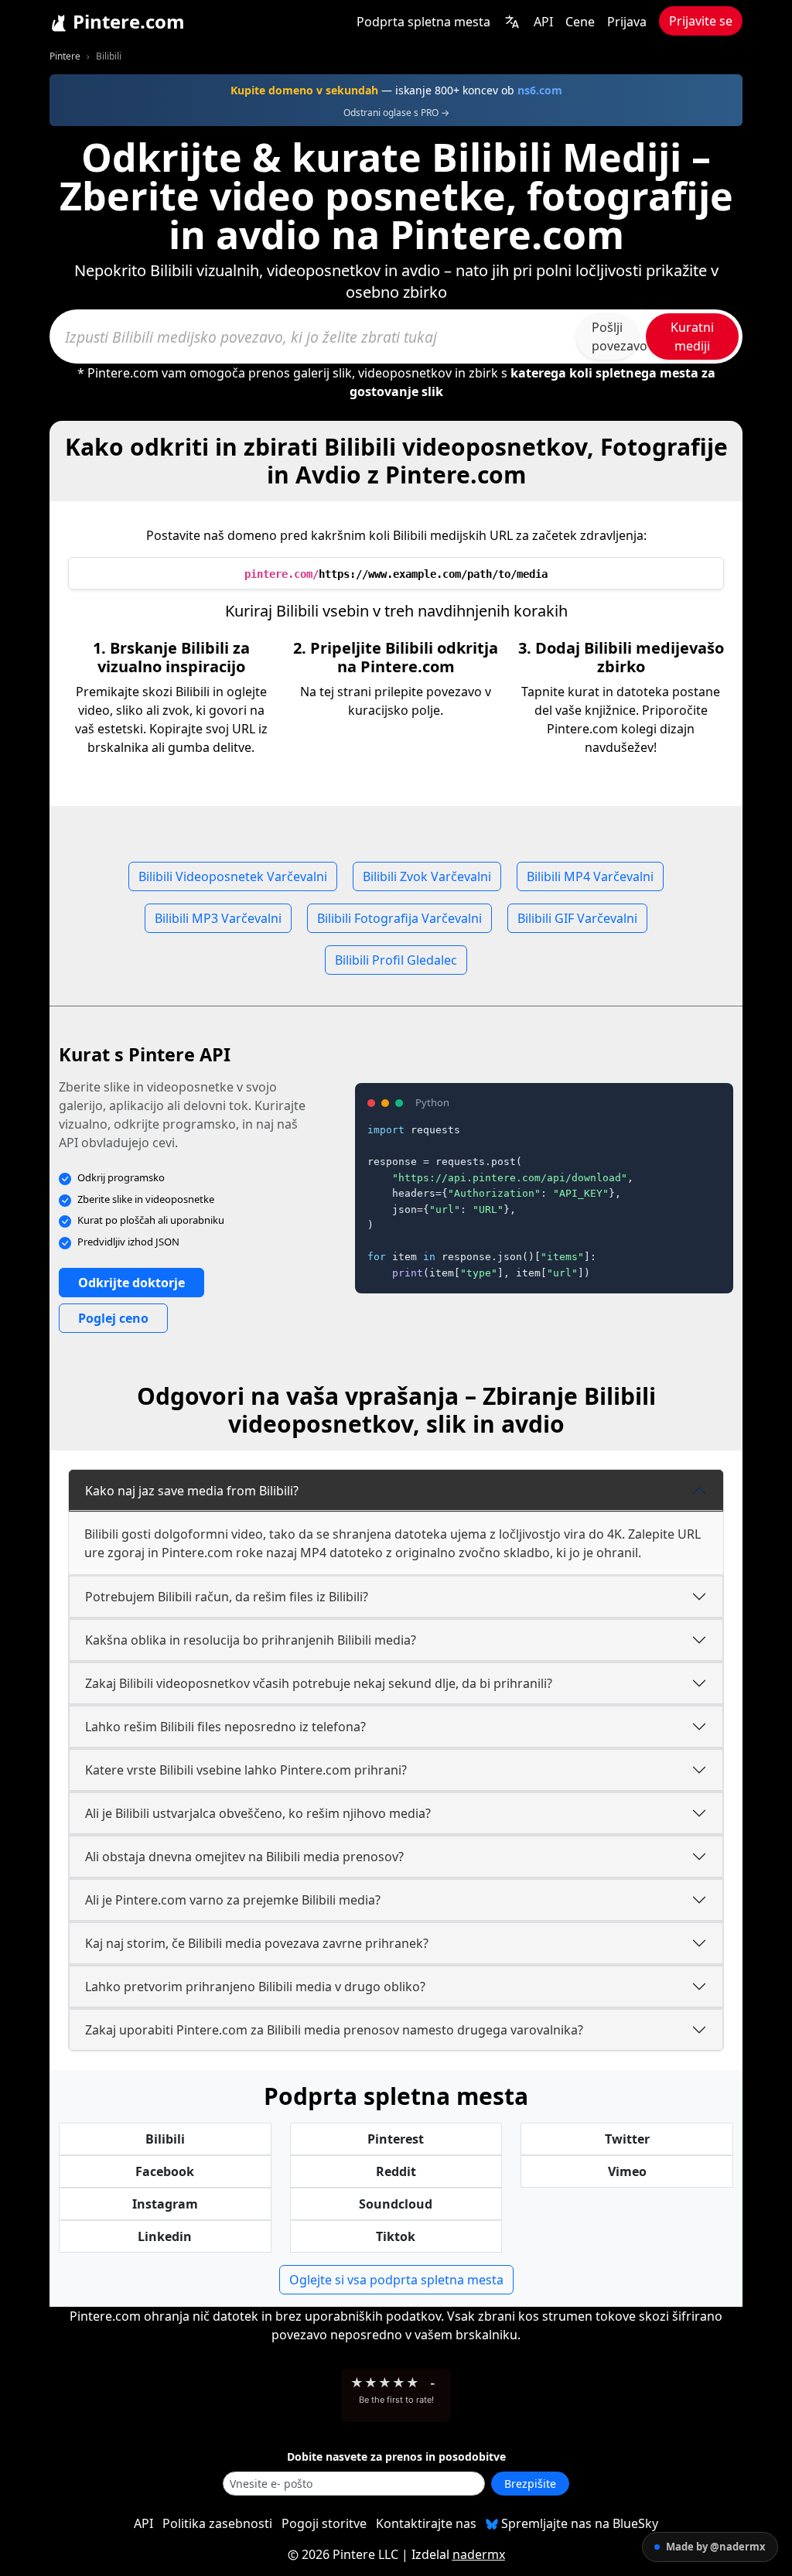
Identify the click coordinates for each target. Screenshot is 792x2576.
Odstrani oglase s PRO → (396, 113)
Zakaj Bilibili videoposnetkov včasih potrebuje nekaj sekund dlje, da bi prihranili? (319, 1683)
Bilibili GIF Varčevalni (577, 918)
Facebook (165, 2171)
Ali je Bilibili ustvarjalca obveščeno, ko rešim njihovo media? (258, 1813)
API (543, 22)
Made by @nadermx (716, 2547)
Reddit (396, 2171)
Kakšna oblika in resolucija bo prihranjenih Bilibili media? (251, 1640)
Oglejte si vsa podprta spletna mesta (396, 2280)
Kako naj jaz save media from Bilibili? (192, 1491)
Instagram (165, 2204)
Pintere (65, 56)
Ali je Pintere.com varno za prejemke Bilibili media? (233, 1900)
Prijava (627, 22)
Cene (580, 22)
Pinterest (396, 2139)
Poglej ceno (113, 1318)
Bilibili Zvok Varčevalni (427, 876)
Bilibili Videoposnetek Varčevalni (233, 876)
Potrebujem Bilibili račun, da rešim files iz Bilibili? (227, 1597)
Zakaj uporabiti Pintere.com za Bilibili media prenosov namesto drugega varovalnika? (334, 2030)
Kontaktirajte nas (426, 2523)
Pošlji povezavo (615, 337)
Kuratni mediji (692, 337)
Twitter (627, 2139)
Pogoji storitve (324, 2523)
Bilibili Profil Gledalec (396, 960)
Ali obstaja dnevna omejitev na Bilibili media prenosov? (244, 1857)
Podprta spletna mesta (423, 22)
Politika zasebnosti (217, 2523)
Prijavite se (701, 21)
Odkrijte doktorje (131, 1283)
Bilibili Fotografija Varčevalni (399, 918)
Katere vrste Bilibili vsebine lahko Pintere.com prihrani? (246, 1770)
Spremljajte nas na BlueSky (578, 2523)
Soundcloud (396, 2204)
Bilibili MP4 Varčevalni (590, 876)
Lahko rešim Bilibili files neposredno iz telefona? (225, 1727)
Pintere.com (126, 21)
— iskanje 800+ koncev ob (396, 90)
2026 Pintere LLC (350, 2554)
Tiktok (396, 2236)
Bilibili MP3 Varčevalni (218, 918)
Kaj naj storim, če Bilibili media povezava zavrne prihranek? (257, 1943)
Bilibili (165, 2139)
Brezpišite (530, 2484)
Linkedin (165, 2236)
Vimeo (627, 2171)
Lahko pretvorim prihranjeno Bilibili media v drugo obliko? (255, 1987)
